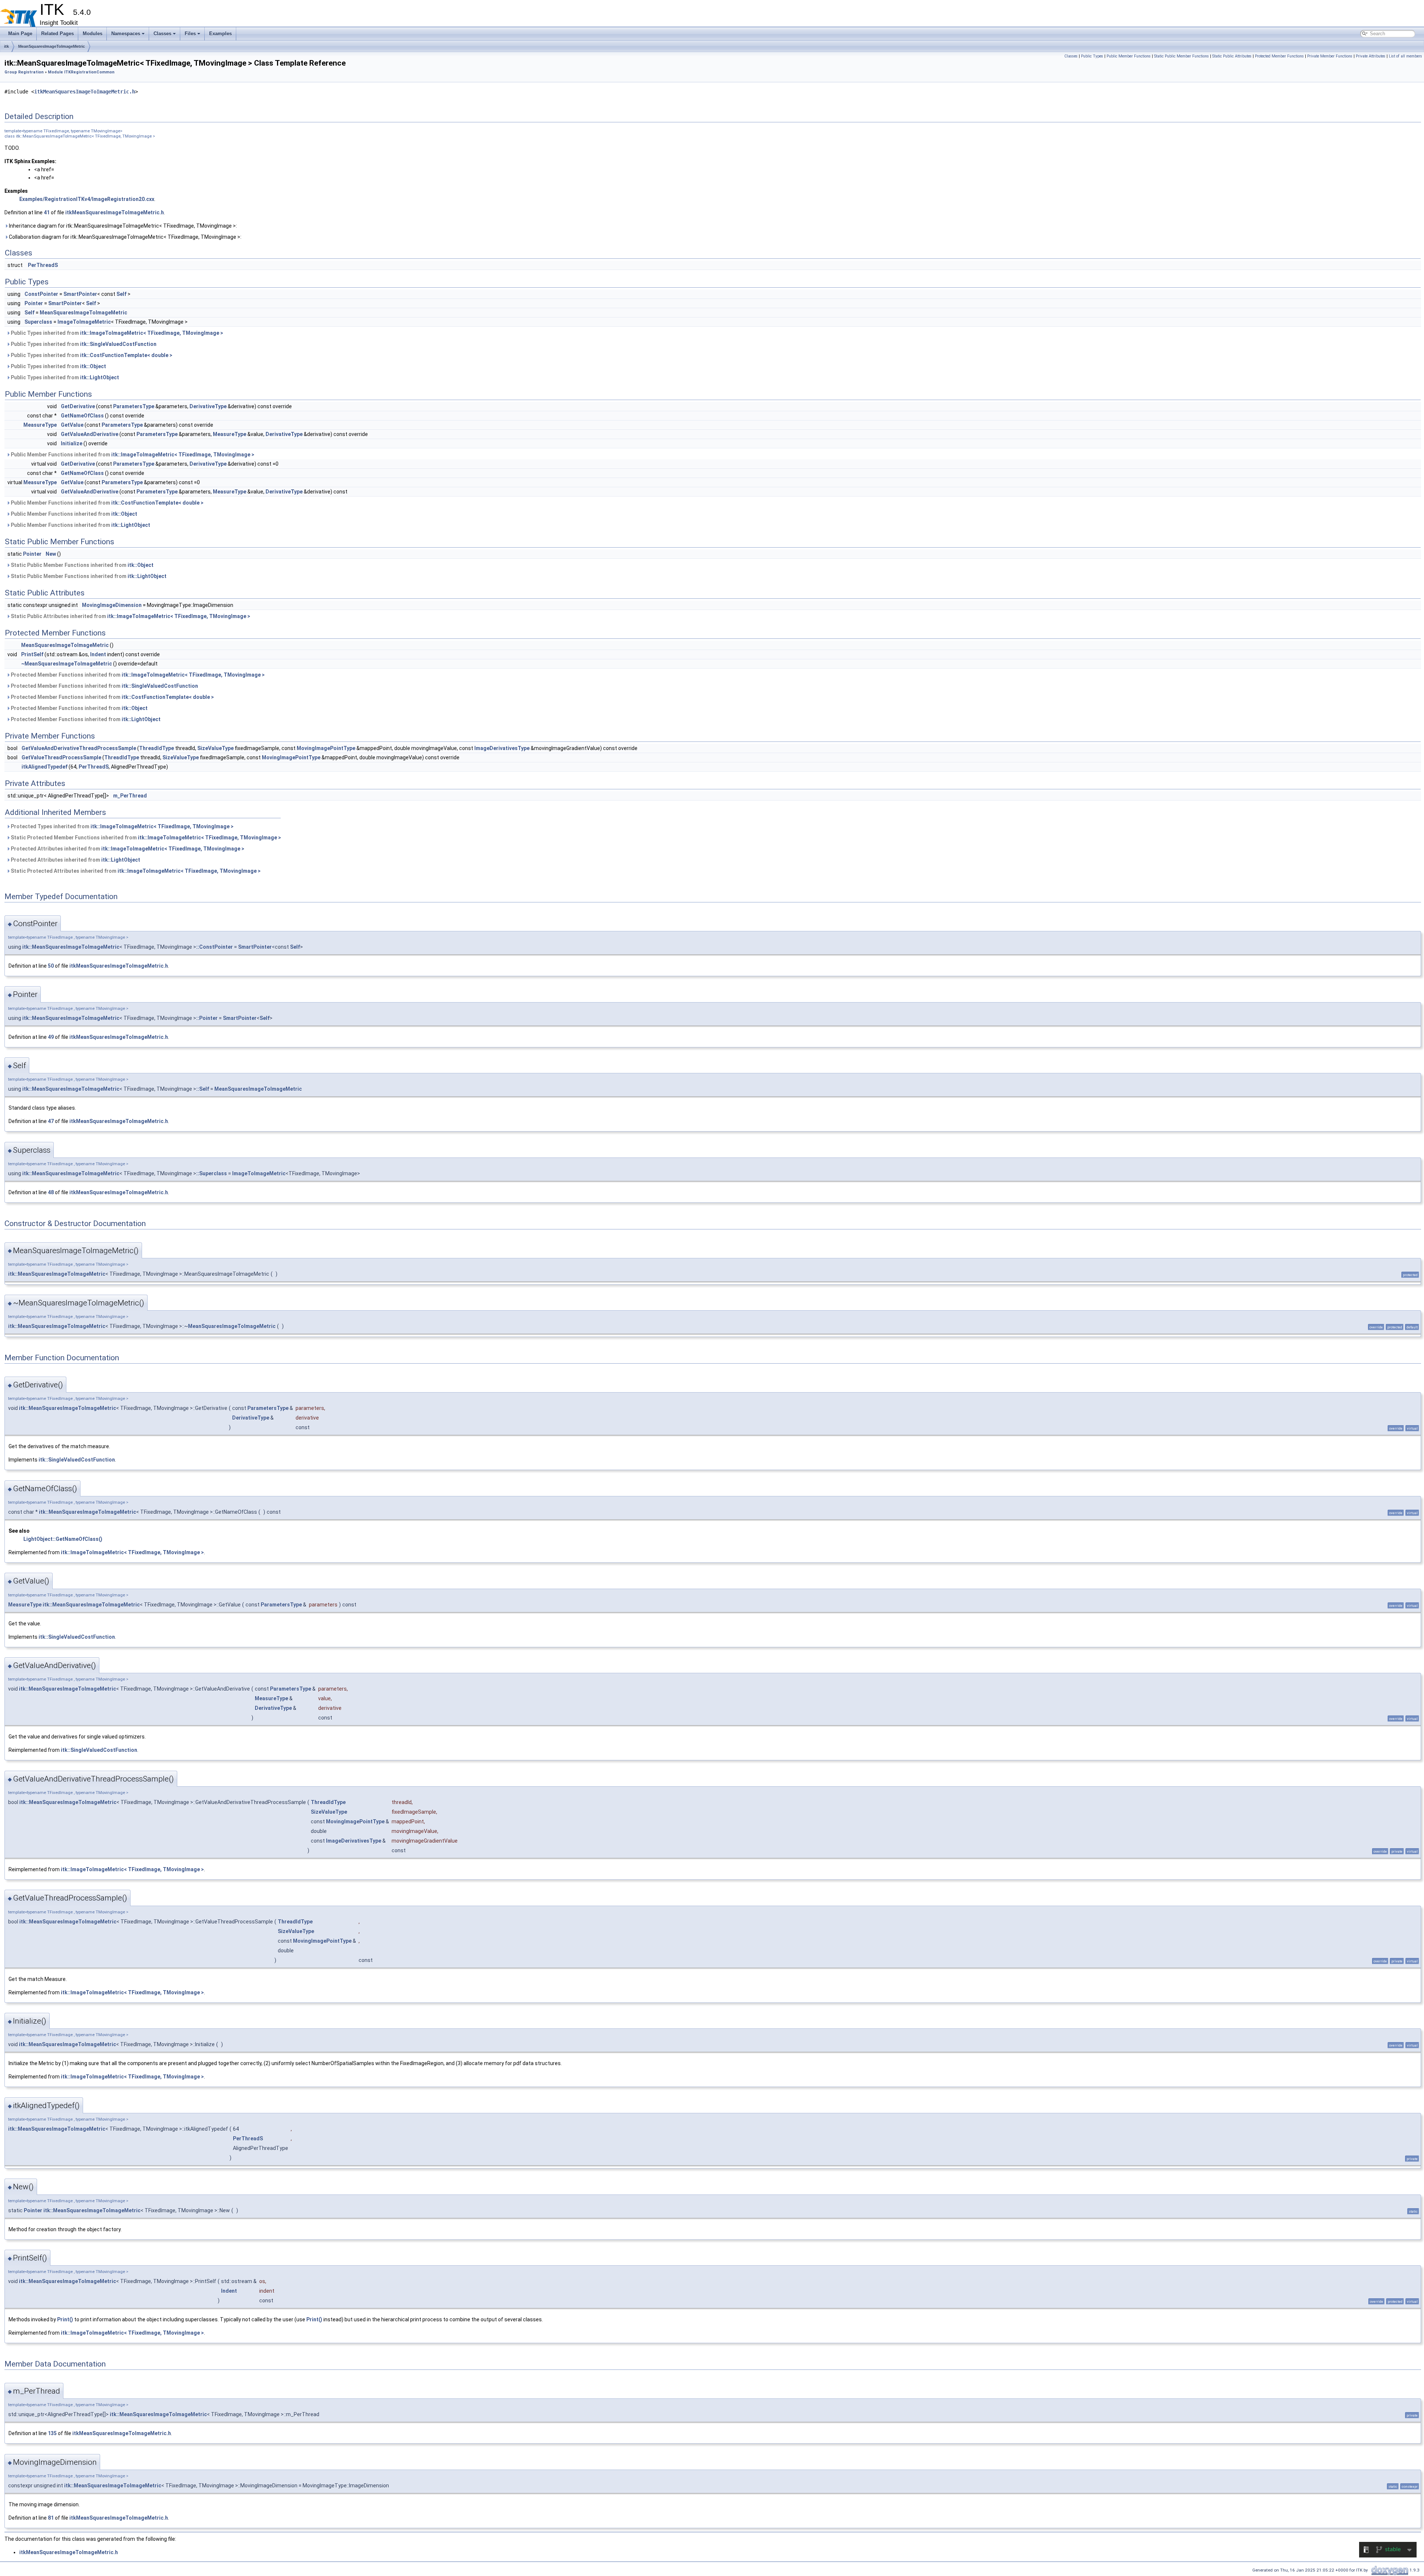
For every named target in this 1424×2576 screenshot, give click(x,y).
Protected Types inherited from (122, 826)
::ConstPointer (215, 947)
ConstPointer (41, 294)
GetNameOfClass (82, 416)
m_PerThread (130, 796)
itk (6, 46)
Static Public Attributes (1232, 56)
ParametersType (134, 406)
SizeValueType (215, 748)
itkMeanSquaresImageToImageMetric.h (85, 92)
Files (190, 34)
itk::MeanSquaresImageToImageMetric (71, 947)
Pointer (34, 303)
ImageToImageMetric (84, 322)
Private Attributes (1371, 56)
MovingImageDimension (112, 605)
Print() (65, 2319)
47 (51, 1121)
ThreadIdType (156, 748)
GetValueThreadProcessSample (61, 757)
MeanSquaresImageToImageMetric (52, 46)
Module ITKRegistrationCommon (81, 72)
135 (52, 2433)
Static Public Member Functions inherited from (82, 565)
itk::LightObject (100, 377)
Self (121, 294)
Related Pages (57, 34)
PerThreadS (43, 265)
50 (51, 966)
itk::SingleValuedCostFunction (118, 344)
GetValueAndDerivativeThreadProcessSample (79, 748)
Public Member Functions (1129, 56)
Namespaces (126, 34)
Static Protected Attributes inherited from (135, 871)
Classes (162, 34)
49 (51, 1037)
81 (51, 2518)
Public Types (1092, 56)
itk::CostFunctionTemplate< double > (126, 355)
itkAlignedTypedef (44, 767)
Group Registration (24, 72)
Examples (220, 34)
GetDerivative (78, 406)
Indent (98, 654)
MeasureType (40, 425)
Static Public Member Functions (1181, 56)
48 (51, 1192)
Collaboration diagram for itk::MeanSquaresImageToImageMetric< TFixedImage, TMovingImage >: (125, 237)
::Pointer (207, 1018)
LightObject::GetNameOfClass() (63, 1539)
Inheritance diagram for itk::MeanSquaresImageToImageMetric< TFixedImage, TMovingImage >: (122, 226)
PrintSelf (32, 654)
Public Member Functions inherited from (132, 455)
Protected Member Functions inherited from (137, 675)
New (51, 554)
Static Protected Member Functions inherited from (145, 838)
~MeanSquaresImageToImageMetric (67, 664)
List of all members (1405, 56)
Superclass (38, 322)
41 (47, 212)
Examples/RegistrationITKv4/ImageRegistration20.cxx (87, 199)
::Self (203, 1089)
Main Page (20, 34)
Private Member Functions (1330, 56)
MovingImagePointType (326, 748)
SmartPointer (80, 294)
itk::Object (93, 366)
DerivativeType (208, 406)
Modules (93, 34)
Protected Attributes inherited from (127, 849)
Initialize (72, 443)
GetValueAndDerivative (90, 434)
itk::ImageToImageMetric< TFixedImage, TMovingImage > (152, 333)
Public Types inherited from (116, 333)
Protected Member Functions (1279, 56)
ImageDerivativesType (502, 748)
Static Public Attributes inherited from (130, 616)
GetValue (72, 425)
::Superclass (212, 1173)
